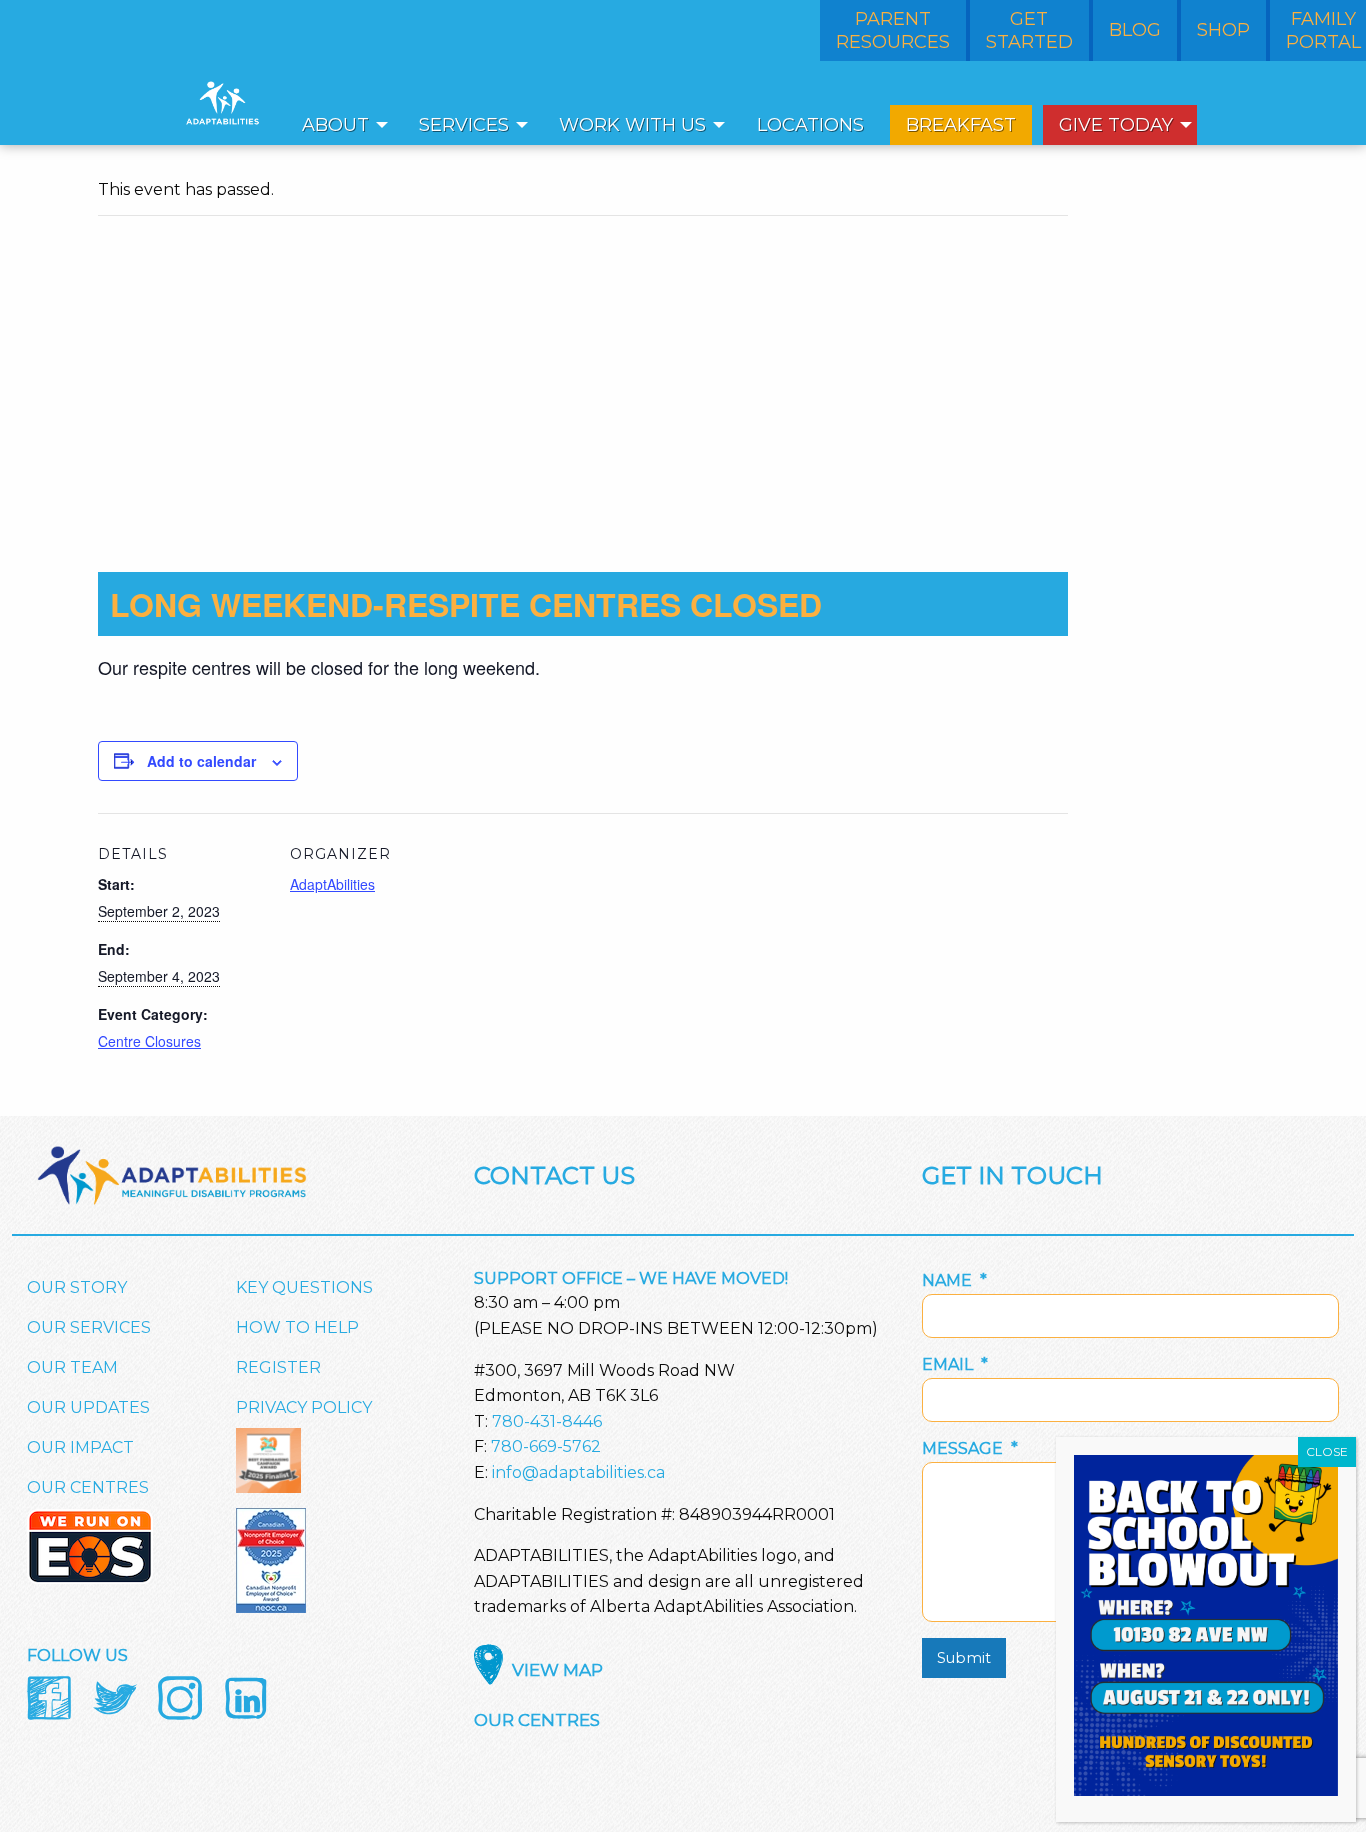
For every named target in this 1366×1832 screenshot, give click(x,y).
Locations (810, 125)
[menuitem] (339, 125)
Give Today (1116, 125)
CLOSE (1327, 1451)
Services (464, 125)
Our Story (77, 1287)
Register (278, 1367)
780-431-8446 (547, 1421)
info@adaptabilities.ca (578, 1472)
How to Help (297, 1327)
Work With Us (632, 125)
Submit (964, 1658)
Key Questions (304, 1287)
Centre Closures (149, 1041)
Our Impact (80, 1447)
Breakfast (961, 125)
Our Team (72, 1367)
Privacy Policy (304, 1407)
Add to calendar (201, 761)
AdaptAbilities (332, 884)
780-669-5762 (546, 1446)
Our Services (89, 1327)
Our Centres (88, 1487)
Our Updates (88, 1407)
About (335, 125)
